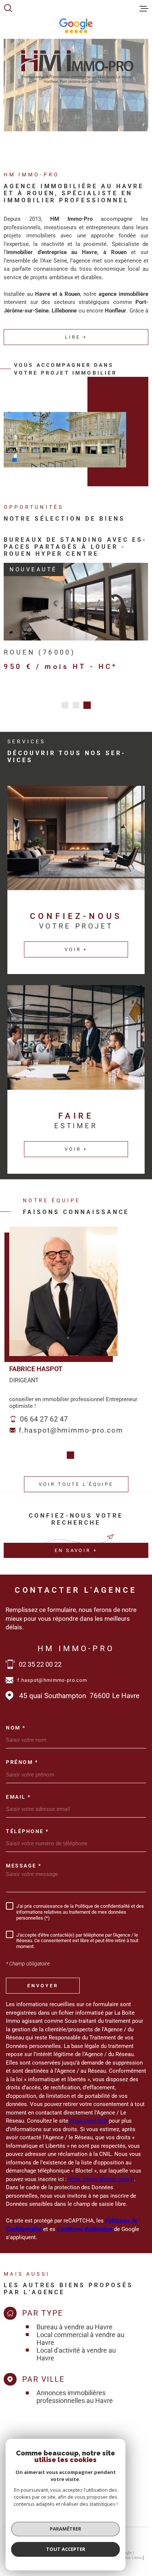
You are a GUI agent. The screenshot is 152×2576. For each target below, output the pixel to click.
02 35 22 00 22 (40, 1657)
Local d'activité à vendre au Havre (76, 2347)
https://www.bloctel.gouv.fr (101, 2172)
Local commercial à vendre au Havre (80, 2332)
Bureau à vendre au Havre (75, 2320)
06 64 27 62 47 (44, 1412)
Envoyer (43, 1978)
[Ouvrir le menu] (144, 9)
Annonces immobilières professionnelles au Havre (75, 2390)
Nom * (16, 1721)
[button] (65, 698)
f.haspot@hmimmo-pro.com (71, 1423)
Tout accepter (66, 2549)
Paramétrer (65, 2529)
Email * (18, 1790)
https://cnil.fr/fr (89, 2114)
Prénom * (22, 1755)
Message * (24, 1859)
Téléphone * (27, 1824)
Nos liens (132, 2551)
